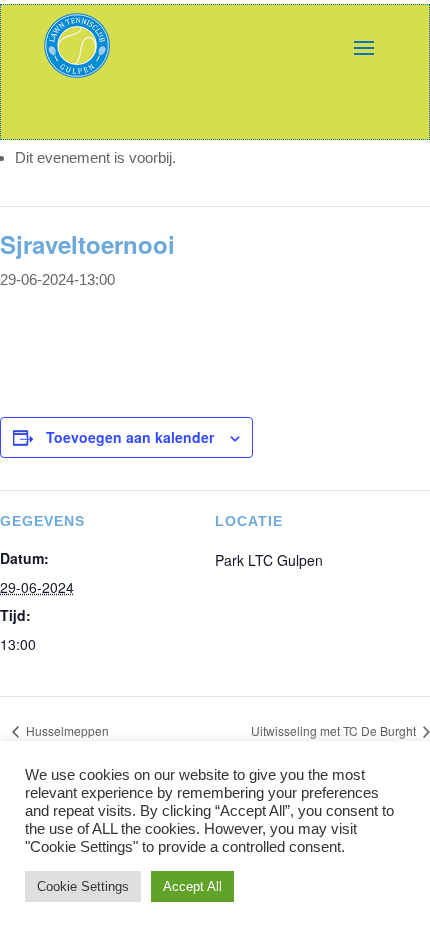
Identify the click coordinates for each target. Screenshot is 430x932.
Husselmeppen (66, 730)
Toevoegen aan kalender (130, 437)
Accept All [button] (192, 886)
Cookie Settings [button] (83, 886)
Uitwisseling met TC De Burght (335, 730)
